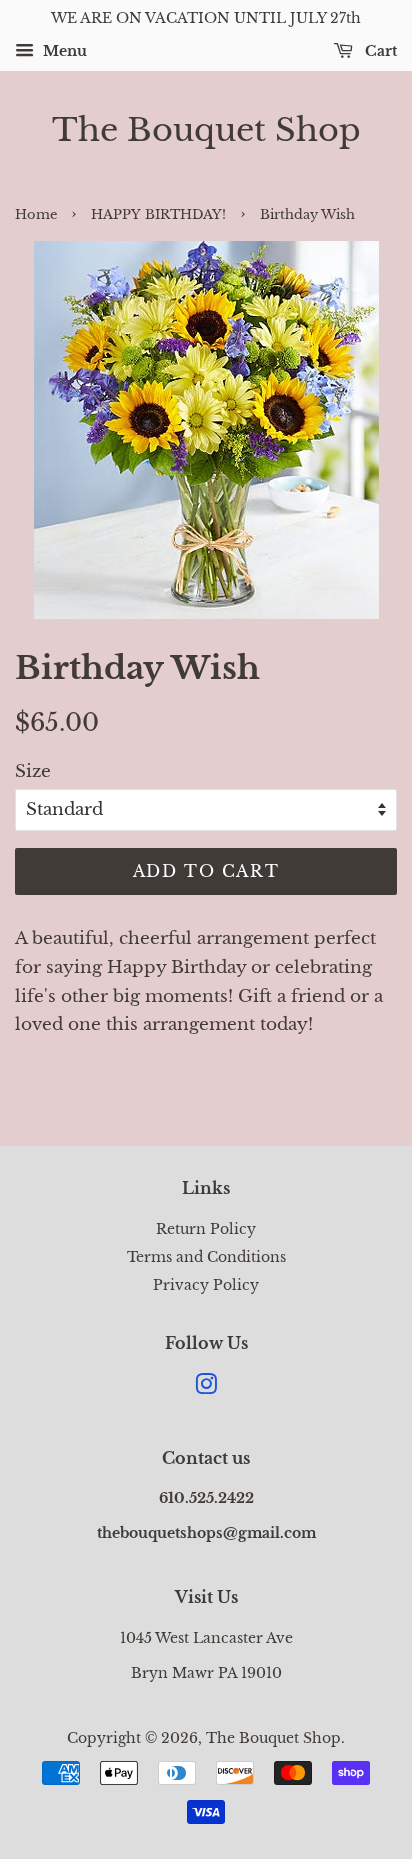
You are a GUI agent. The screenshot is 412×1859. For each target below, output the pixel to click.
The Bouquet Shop (206, 130)
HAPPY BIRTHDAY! (158, 214)
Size (33, 771)
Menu (63, 51)
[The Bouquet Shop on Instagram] (206, 1388)
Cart (379, 51)
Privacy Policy (206, 1285)
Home (36, 214)
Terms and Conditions (206, 1257)
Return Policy (206, 1229)
